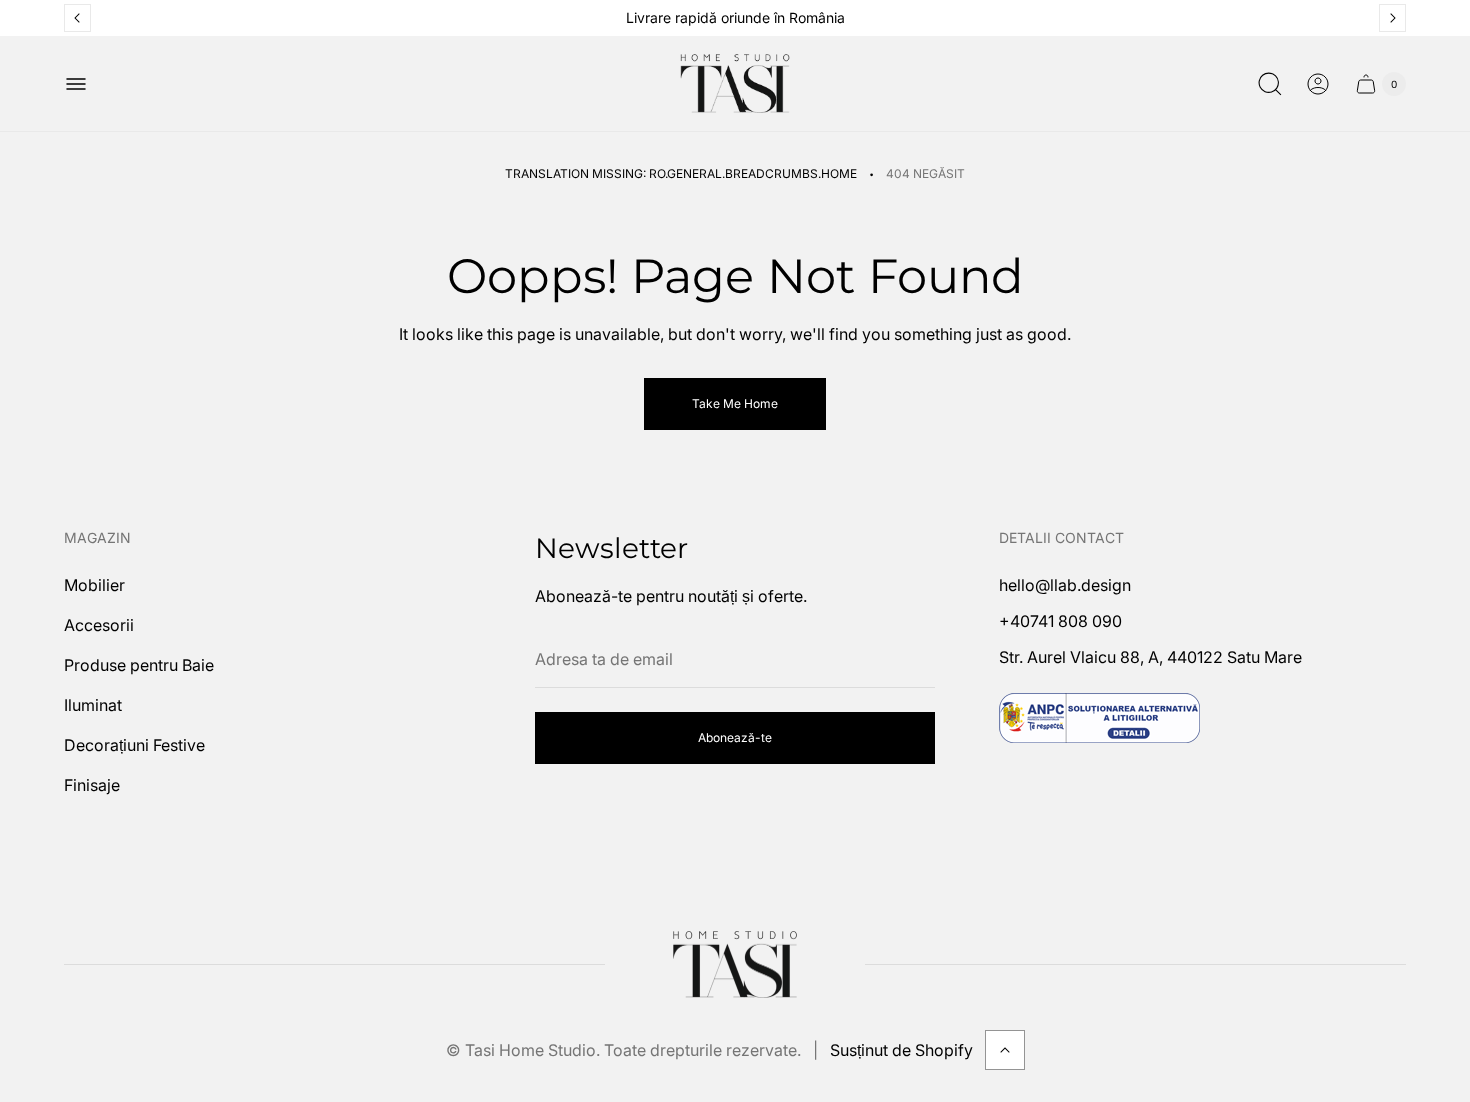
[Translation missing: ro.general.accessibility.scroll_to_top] (1005, 1050)
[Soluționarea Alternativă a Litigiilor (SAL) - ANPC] (1099, 718)
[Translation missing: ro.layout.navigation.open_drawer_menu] (76, 84)
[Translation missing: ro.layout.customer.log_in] (1318, 84)
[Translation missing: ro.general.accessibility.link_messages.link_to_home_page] (735, 965)
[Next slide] (1392, 18)
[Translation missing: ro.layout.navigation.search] (1270, 84)
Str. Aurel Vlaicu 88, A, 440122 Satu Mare (1150, 657)
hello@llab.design (1065, 585)
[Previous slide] (77, 18)
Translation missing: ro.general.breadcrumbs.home (681, 173)
